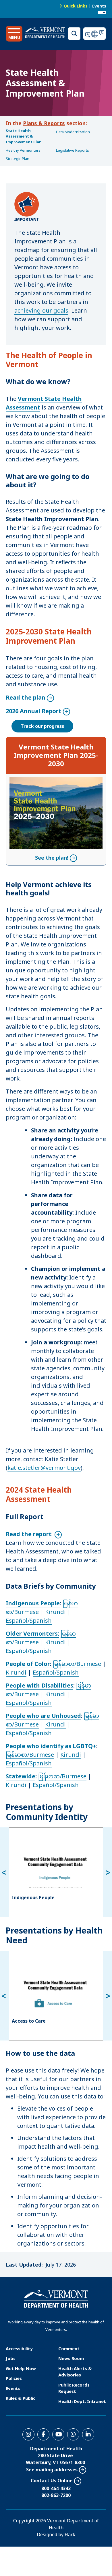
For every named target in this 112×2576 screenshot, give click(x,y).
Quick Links (76, 6)
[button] (14, 34)
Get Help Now (21, 2368)
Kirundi (55, 1612)
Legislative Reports (73, 150)
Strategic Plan (18, 159)
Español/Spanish (29, 1620)
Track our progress (42, 726)
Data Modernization (73, 132)
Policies (14, 2378)
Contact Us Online (52, 2481)
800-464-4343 (56, 2488)
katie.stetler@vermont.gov (44, 1468)
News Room (71, 2358)
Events (99, 6)
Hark (70, 2534)
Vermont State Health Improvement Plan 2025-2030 (56, 755)
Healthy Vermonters (23, 150)
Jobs (11, 2358)
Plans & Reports (44, 123)
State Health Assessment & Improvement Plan (24, 136)
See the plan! (52, 781)
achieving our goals (41, 310)
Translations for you (95, 34)
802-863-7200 (56, 2495)
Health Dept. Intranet (82, 2401)
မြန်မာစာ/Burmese (77, 1664)
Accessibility (19, 2348)
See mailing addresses (52, 2470)
